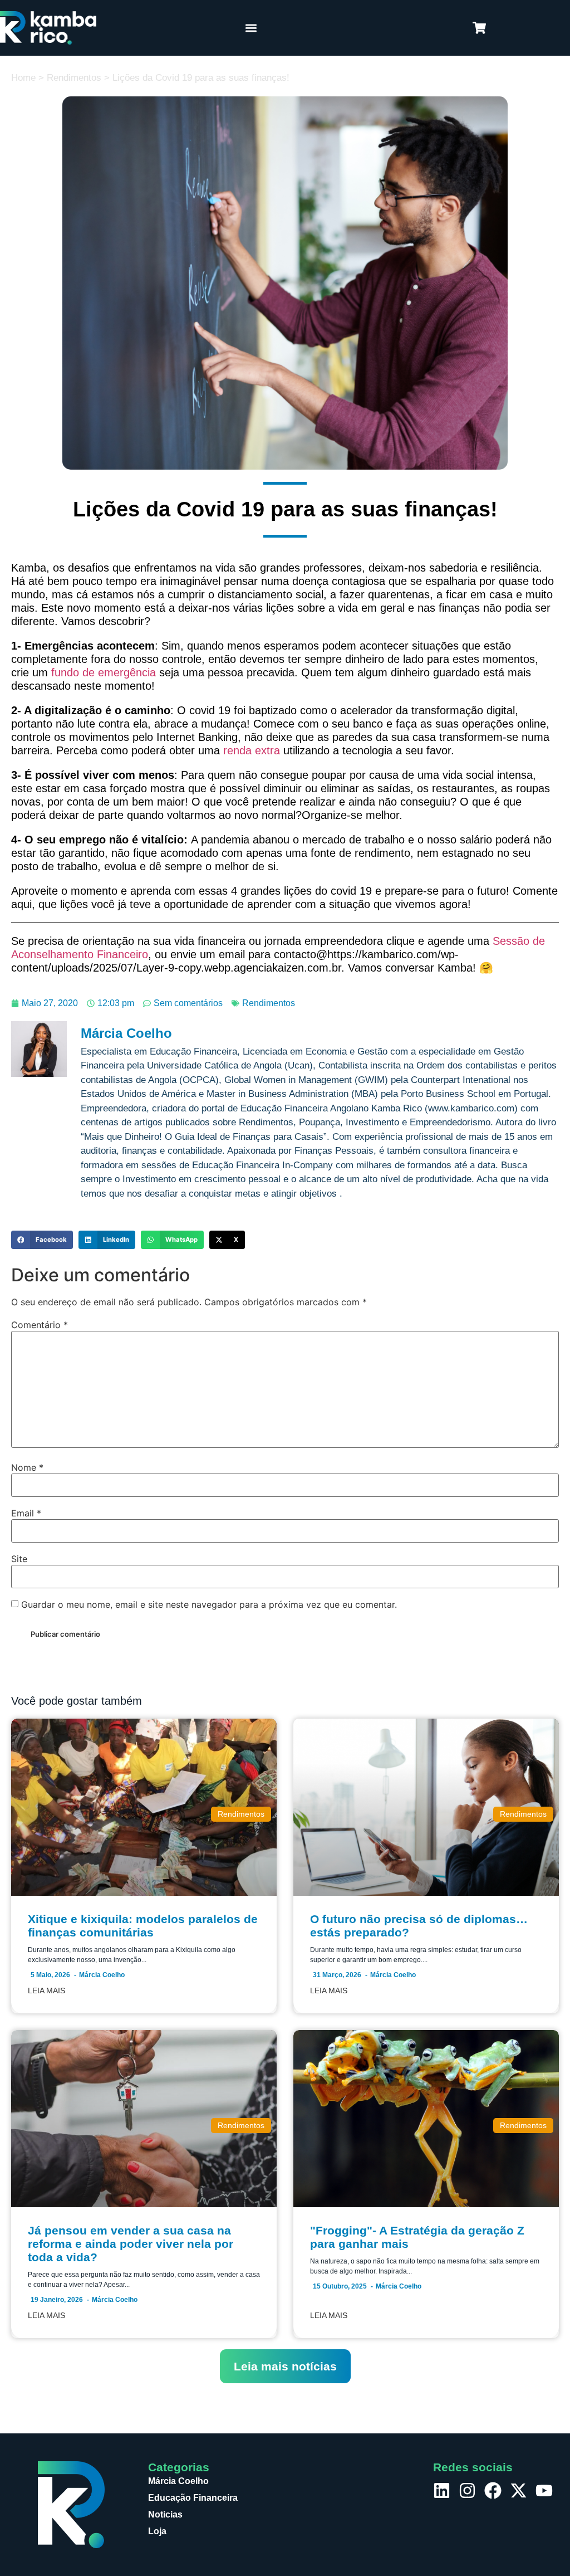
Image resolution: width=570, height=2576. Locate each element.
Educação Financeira (193, 2498)
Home (23, 78)
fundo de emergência (104, 672)
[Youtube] (544, 2490)
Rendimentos (74, 78)
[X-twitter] (519, 2490)
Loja (157, 2531)
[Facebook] (493, 2490)
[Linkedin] (442, 2490)
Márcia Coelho (102, 1975)
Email (26, 1513)
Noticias (165, 2514)
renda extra (252, 750)
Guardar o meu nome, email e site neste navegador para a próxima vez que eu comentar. (209, 1604)
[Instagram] (467, 2490)
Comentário (40, 1325)
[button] (251, 28)
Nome (27, 1467)
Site (19, 1559)
